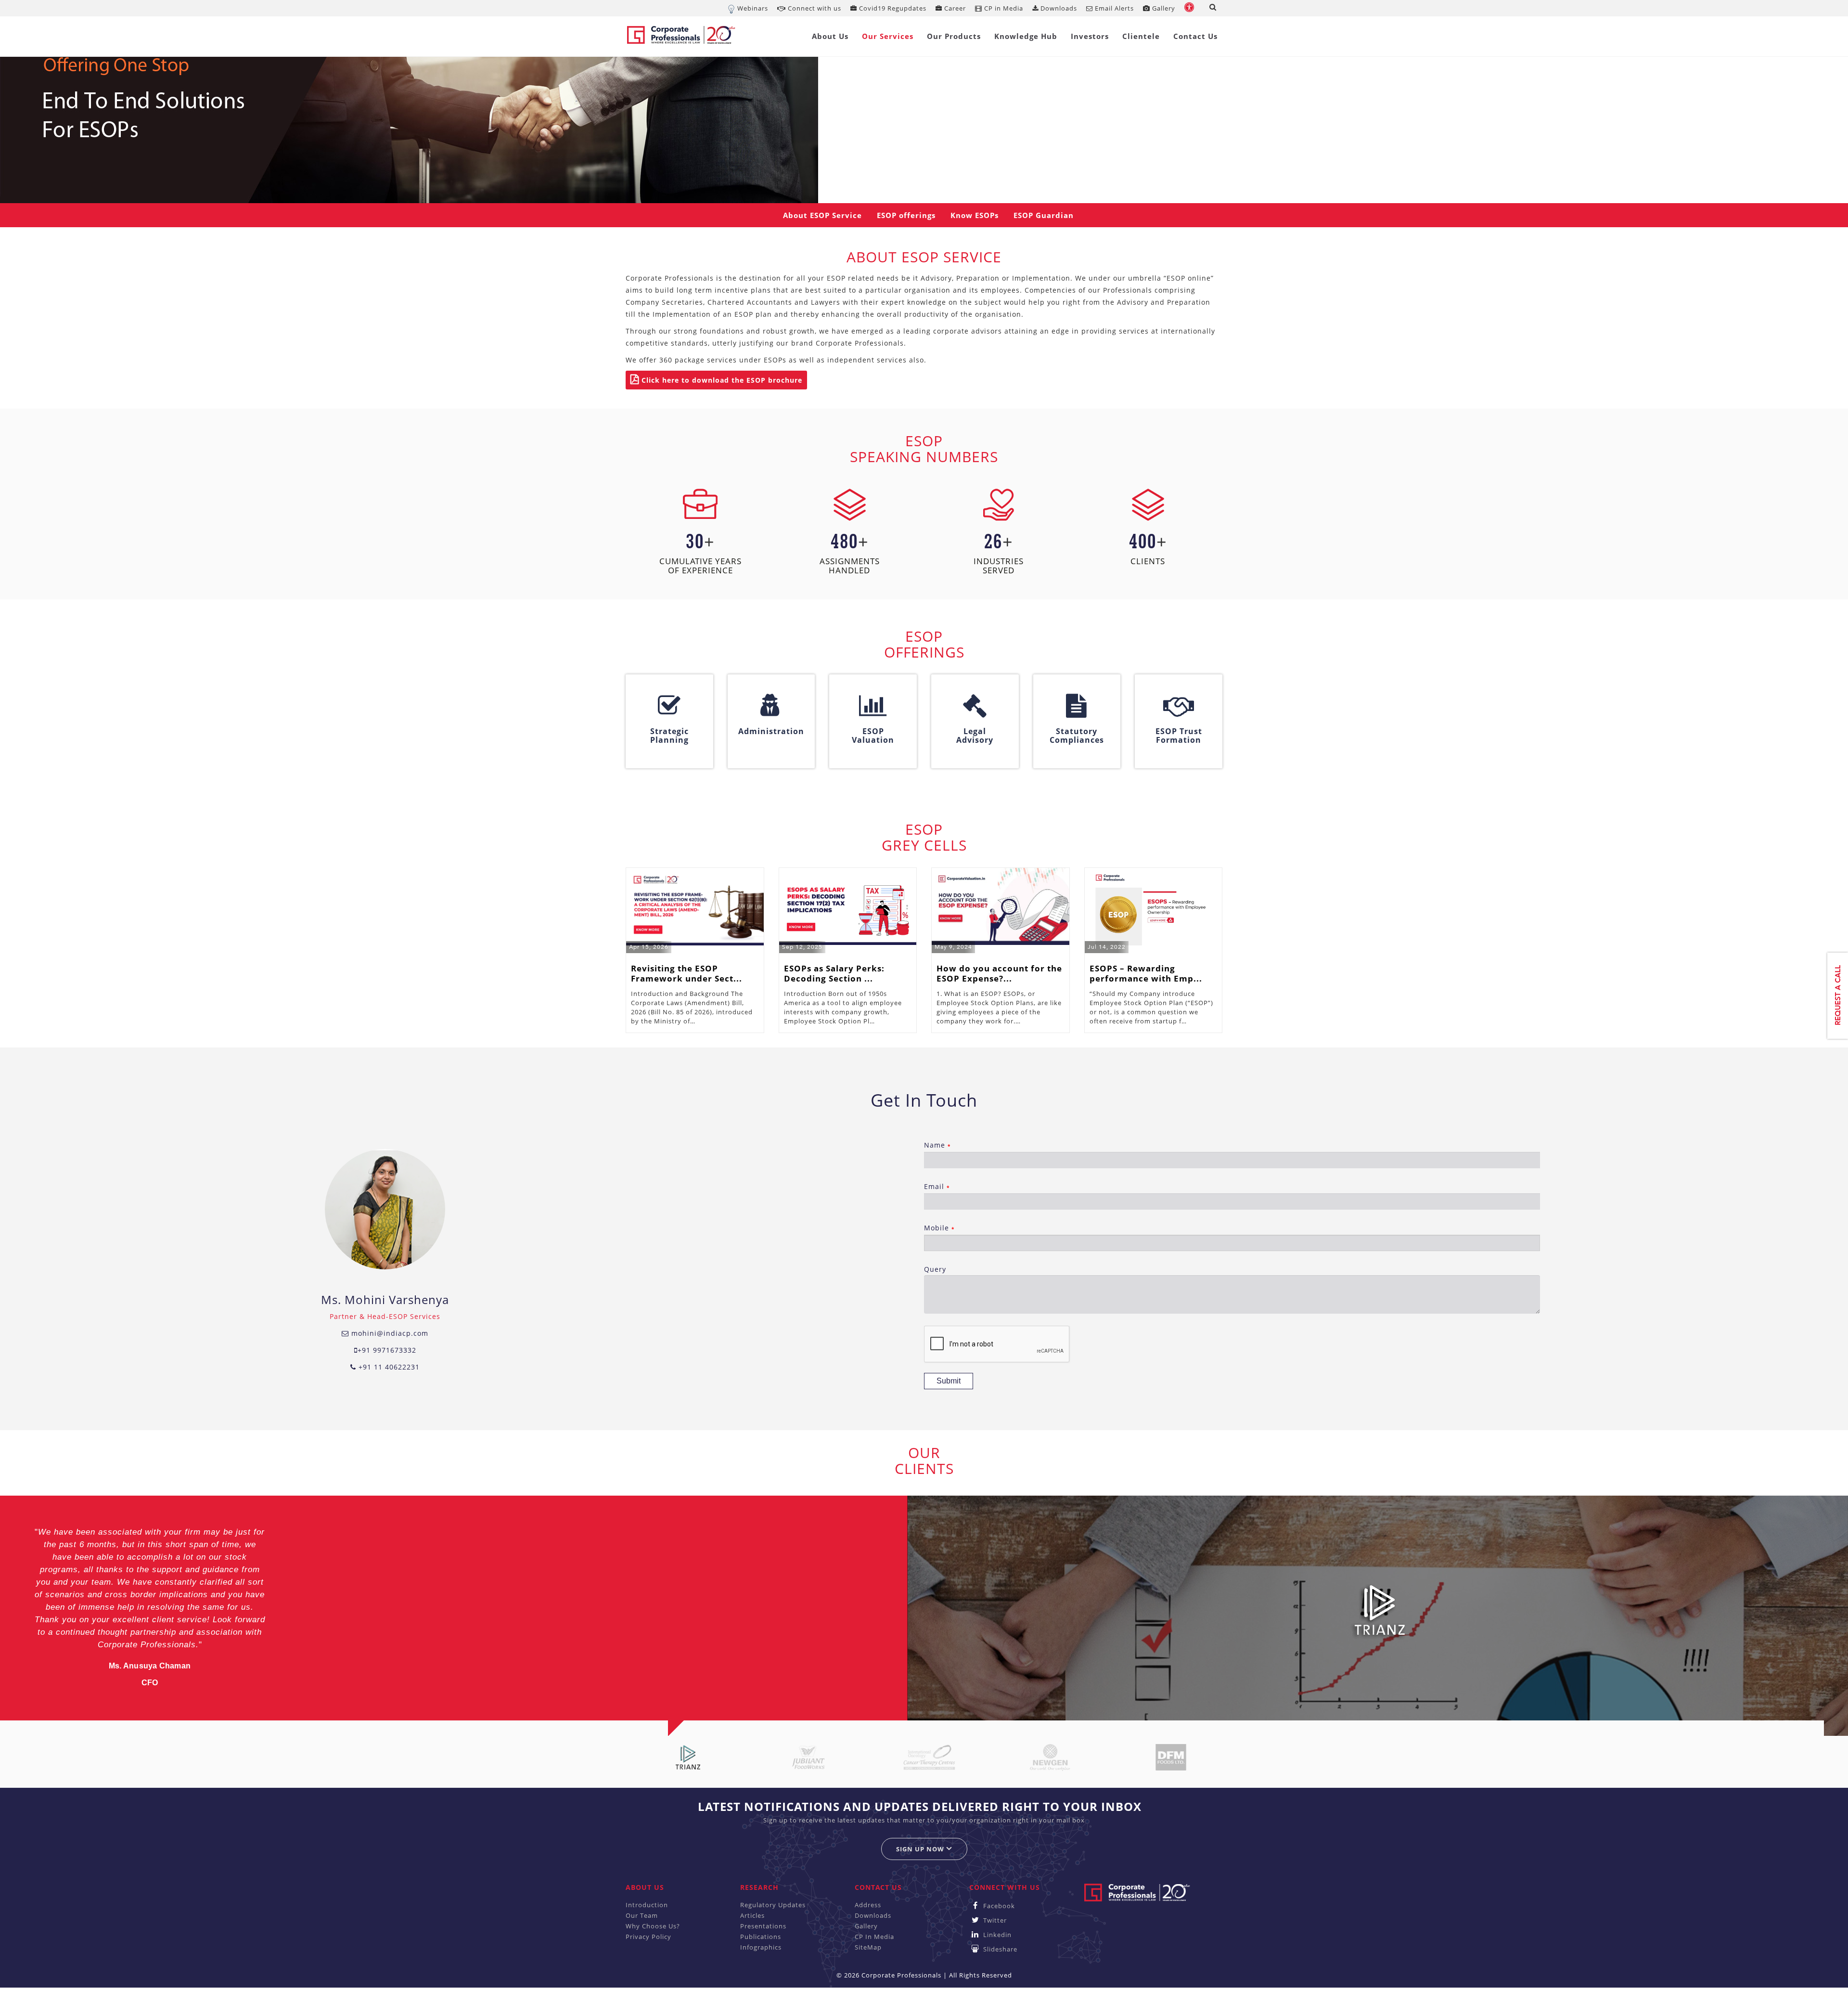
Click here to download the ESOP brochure (721, 380)
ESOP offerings (906, 215)
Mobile (939, 1228)
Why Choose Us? (653, 1926)
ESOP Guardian (1044, 215)
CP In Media (874, 1937)
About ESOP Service (822, 215)
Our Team (642, 1915)
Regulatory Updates (773, 1905)
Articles (752, 1915)
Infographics (761, 1947)
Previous (22, 1609)
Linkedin (996, 1935)
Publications (761, 1937)
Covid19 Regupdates (892, 8)
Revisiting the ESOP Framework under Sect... (687, 973)
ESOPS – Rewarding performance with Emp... (1146, 973)
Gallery (1163, 8)
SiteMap (868, 1947)
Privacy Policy (648, 1937)
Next (1817, 1609)
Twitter (994, 1920)
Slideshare (999, 1949)
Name (937, 1145)
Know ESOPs (975, 215)
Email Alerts (1113, 8)
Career (954, 8)
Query (935, 1269)
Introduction (647, 1905)
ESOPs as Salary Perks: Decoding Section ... (834, 973)
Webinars (753, 8)
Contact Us (1195, 36)
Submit (949, 1381)
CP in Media (1003, 8)
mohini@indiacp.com (389, 1333)
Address (868, 1905)
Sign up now (921, 1849)
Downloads (1058, 8)
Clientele (1141, 36)
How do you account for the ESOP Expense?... (999, 973)
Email (937, 1186)
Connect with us (814, 8)
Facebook (998, 1906)
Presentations (763, 1926)
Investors (1090, 36)
